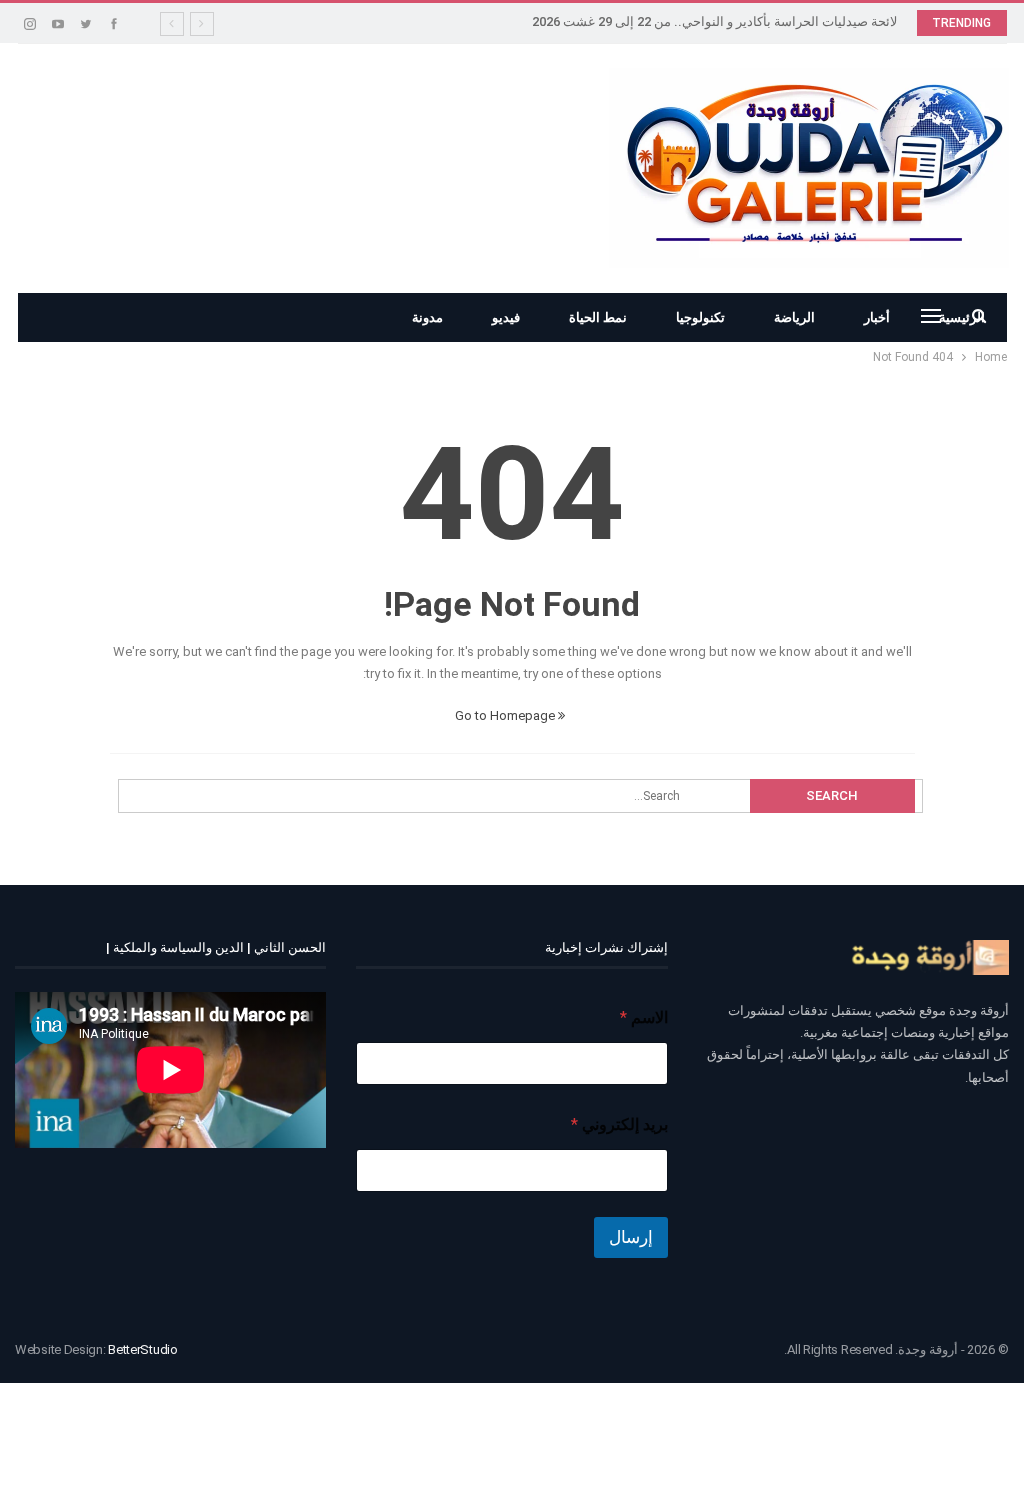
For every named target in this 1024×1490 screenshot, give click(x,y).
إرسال (631, 1237)
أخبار (877, 317)
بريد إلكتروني (619, 1124)
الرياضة (794, 317)
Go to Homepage (506, 715)
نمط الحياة (598, 317)
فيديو (506, 317)
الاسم (643, 1017)
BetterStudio (142, 1349)
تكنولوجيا (700, 317)
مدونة (427, 317)
